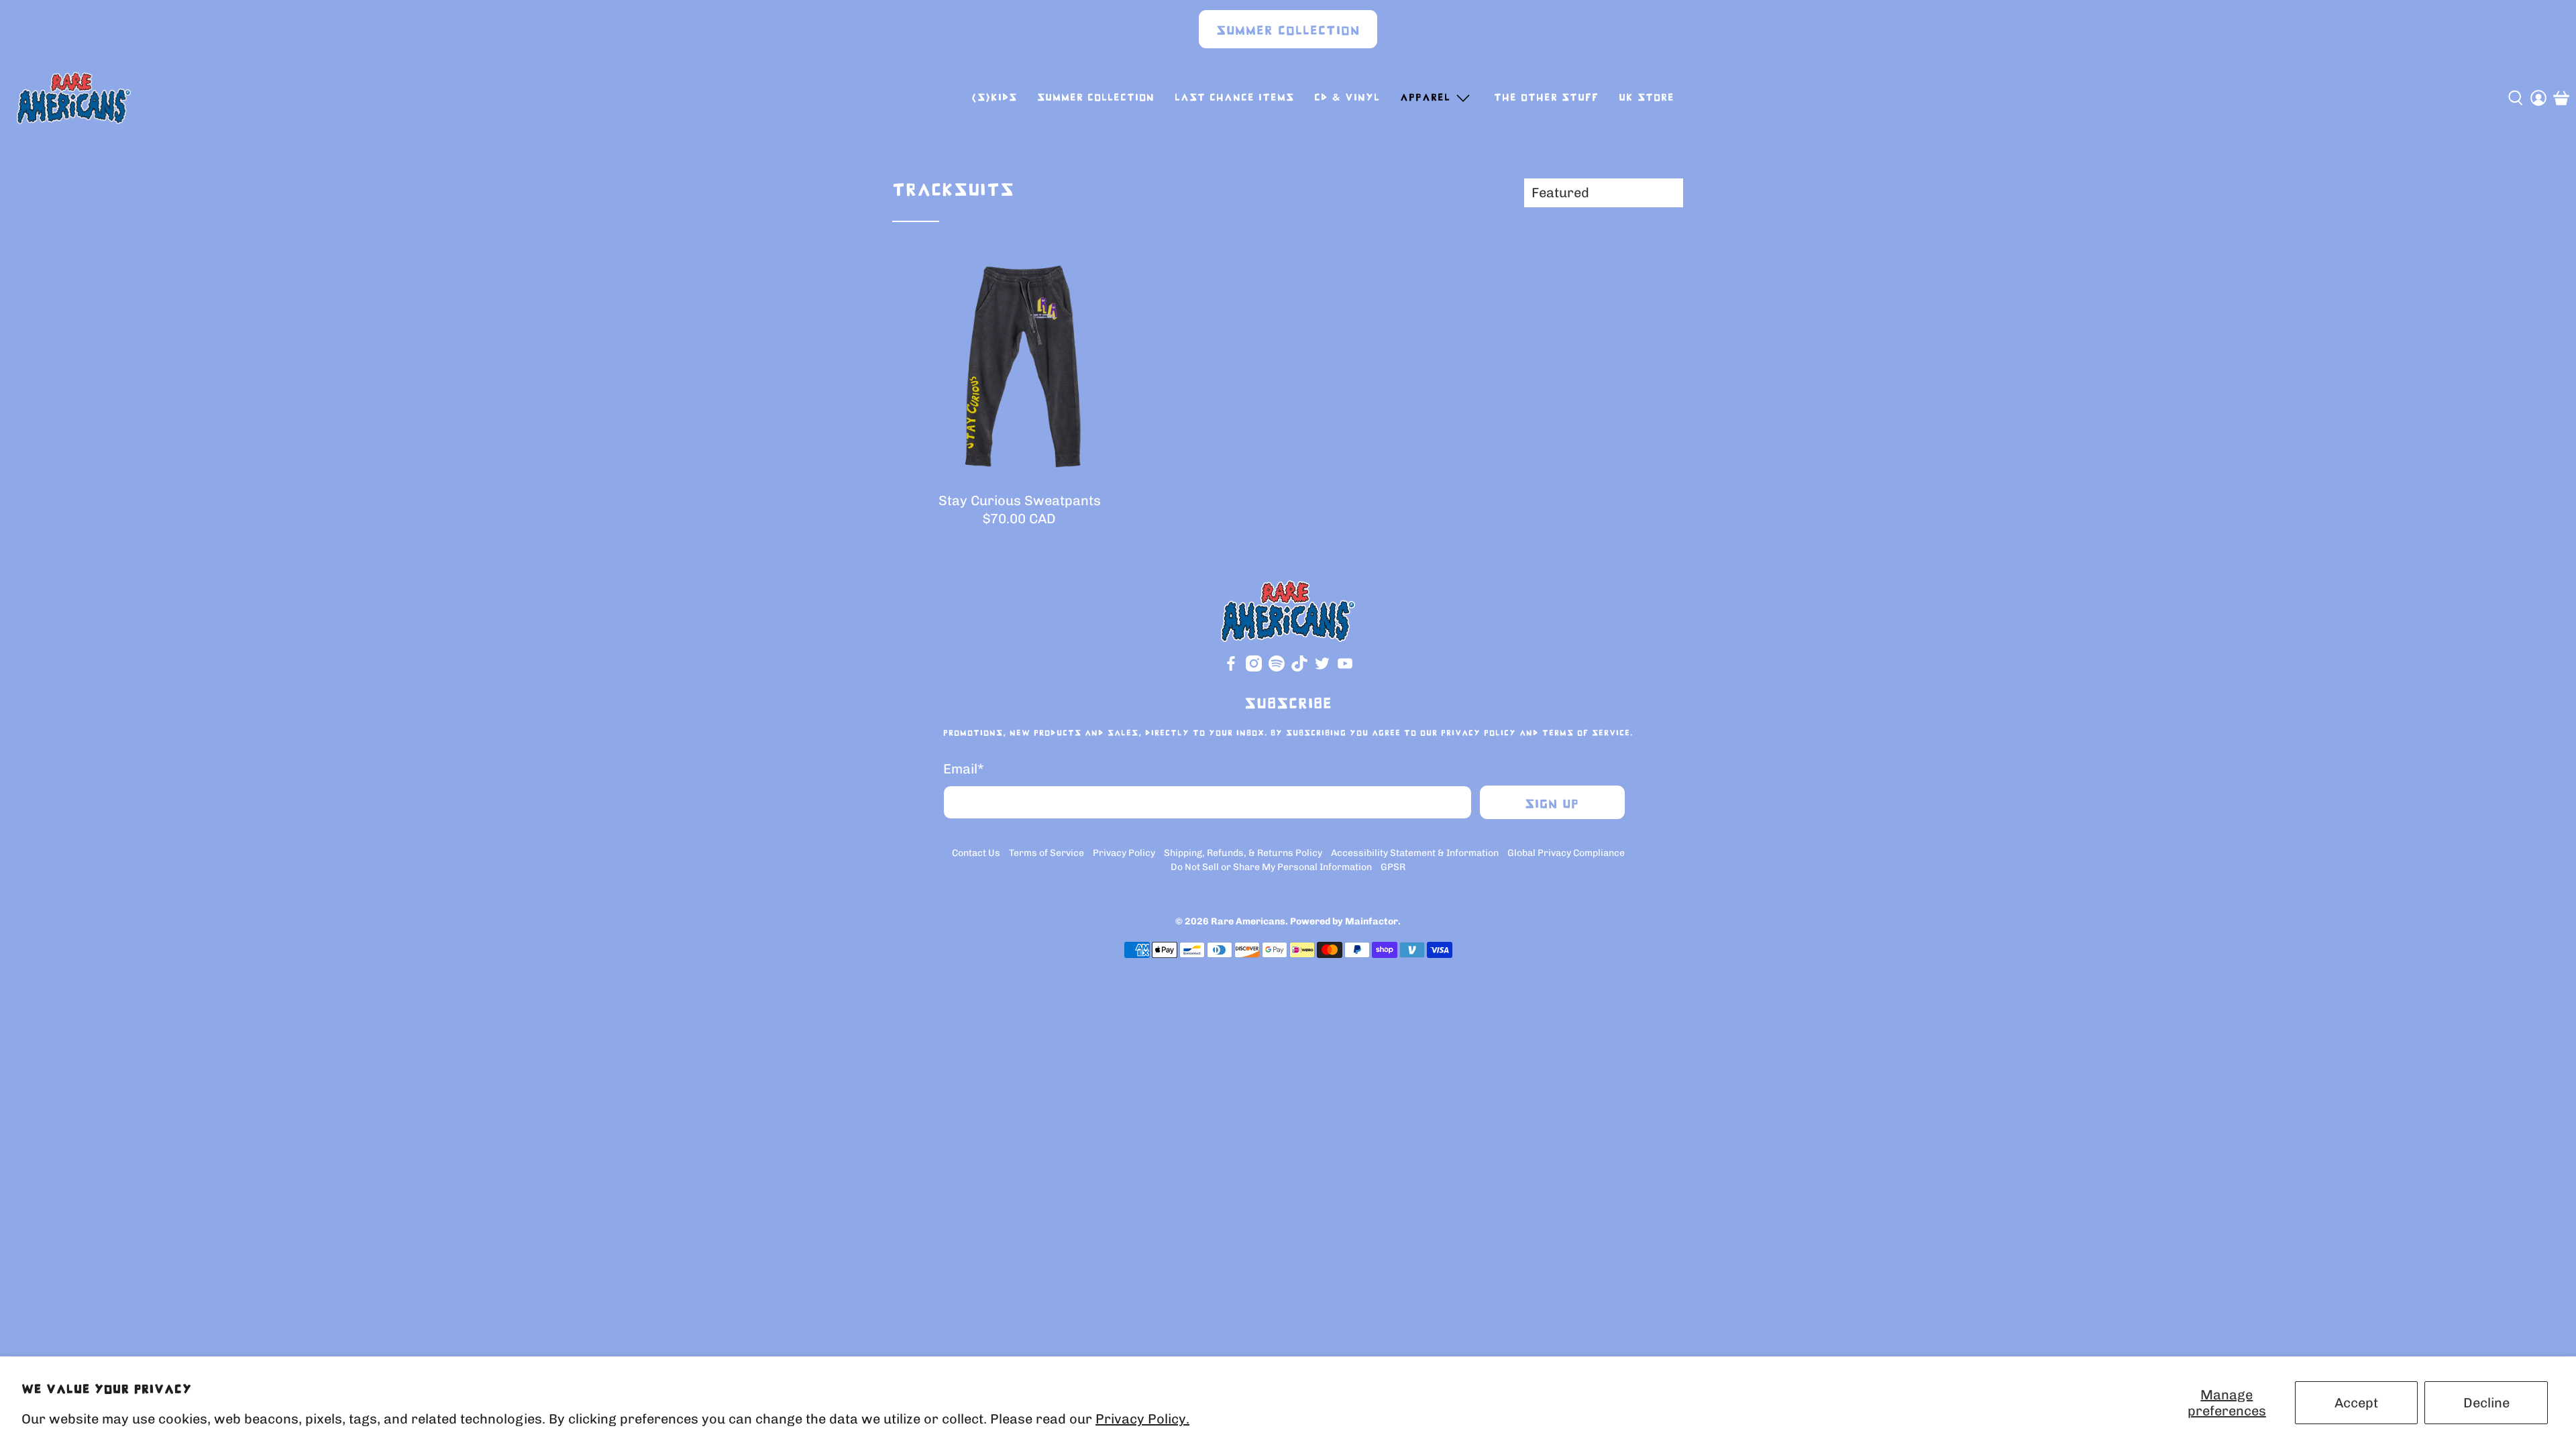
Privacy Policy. (1142, 1419)
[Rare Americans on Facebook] (1231, 668)
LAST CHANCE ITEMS (1234, 98)
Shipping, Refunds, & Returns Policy (1243, 853)
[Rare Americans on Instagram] (1254, 668)
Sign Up (1552, 805)
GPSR (1393, 867)
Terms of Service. (1588, 733)
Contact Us (976, 853)
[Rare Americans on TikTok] (1299, 668)
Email (964, 769)
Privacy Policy (1479, 733)
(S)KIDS (994, 98)
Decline (2486, 1403)
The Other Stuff (1546, 98)
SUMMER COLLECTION (1096, 98)
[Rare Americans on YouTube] (1345, 668)
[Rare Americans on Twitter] (1322, 668)
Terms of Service (1046, 853)
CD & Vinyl (1347, 98)
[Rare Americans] (74, 98)
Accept (2356, 1403)
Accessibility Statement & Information (1415, 853)
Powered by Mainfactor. (1345, 921)
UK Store (1647, 98)
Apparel (1425, 98)
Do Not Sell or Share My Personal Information (1271, 867)
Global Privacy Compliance (1566, 853)
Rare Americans (1248, 921)
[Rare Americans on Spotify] (1277, 668)
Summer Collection (1288, 31)
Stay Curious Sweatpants (1020, 500)
